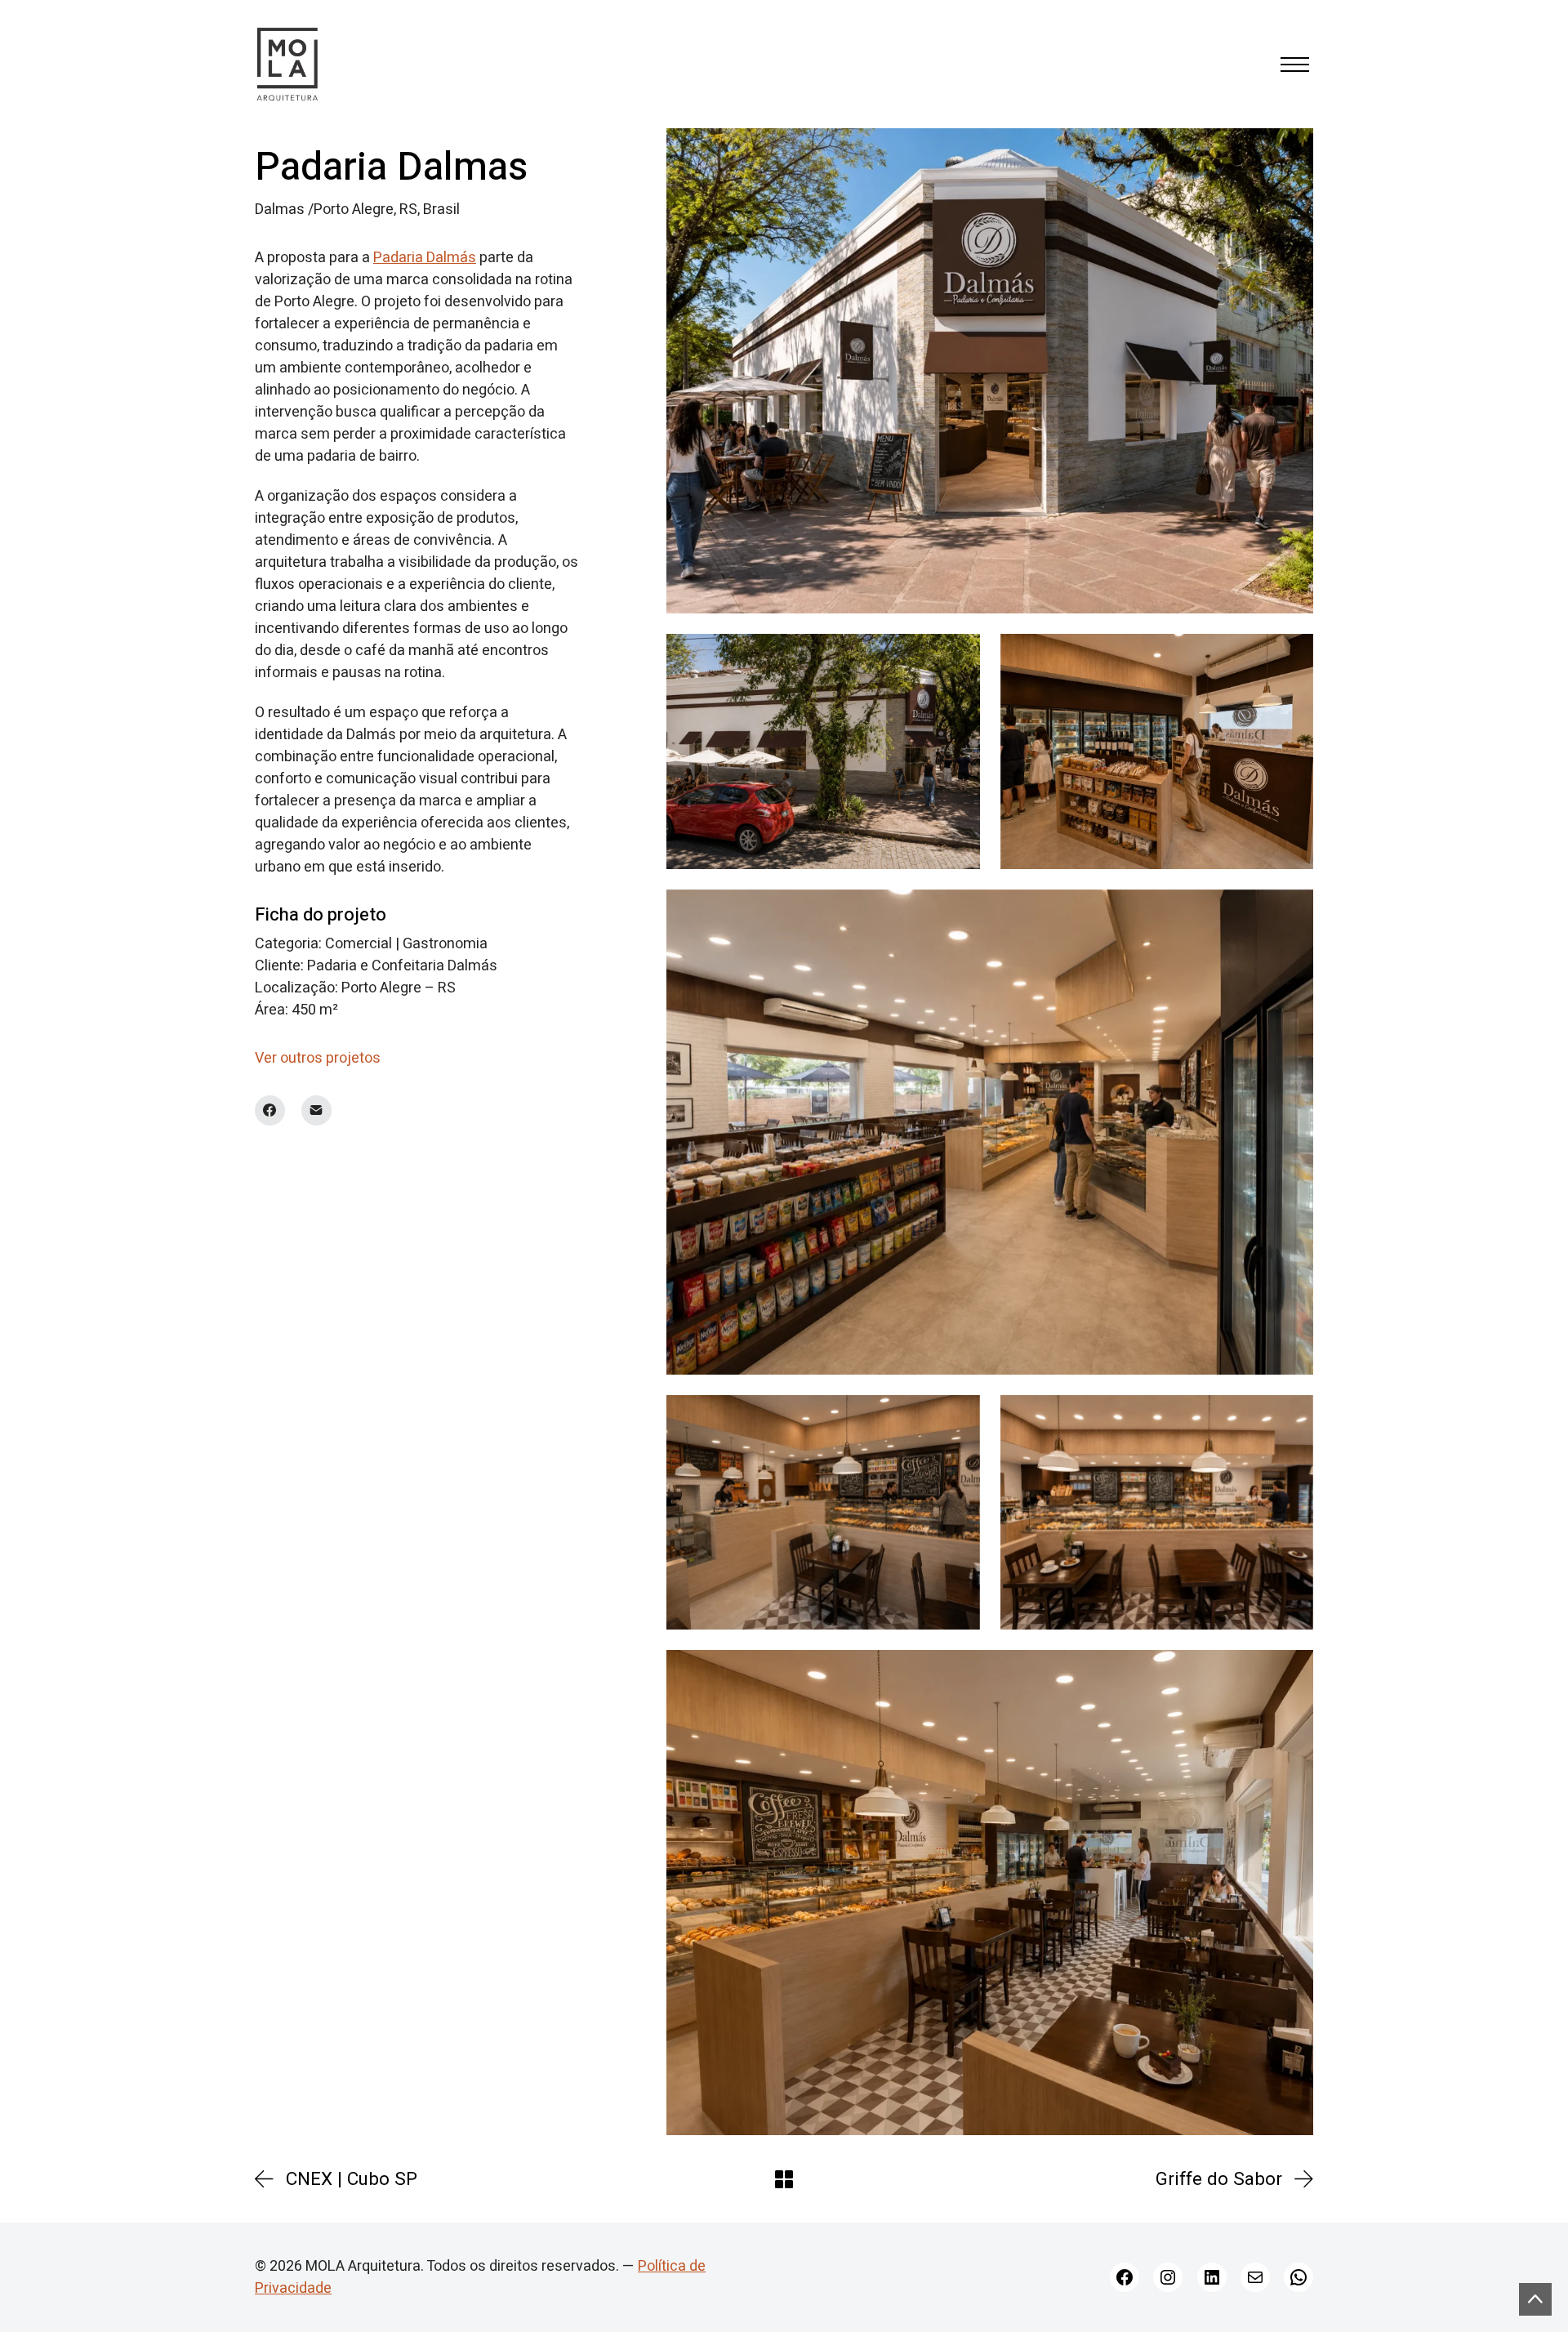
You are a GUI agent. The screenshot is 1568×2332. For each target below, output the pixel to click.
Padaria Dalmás (425, 258)
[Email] (316, 1110)
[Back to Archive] (784, 2179)
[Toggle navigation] (1295, 65)
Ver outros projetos (318, 1058)
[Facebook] (270, 1110)
